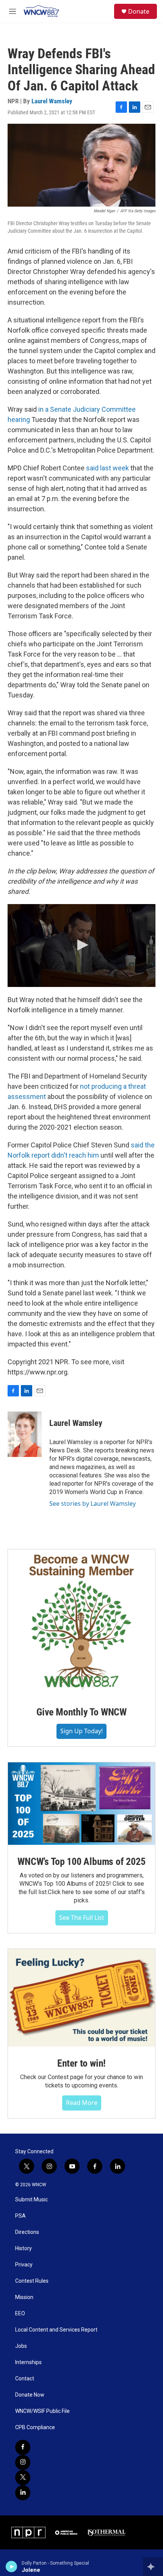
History (24, 2248)
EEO (20, 2314)
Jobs (21, 2346)
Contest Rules (32, 2281)
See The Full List (82, 1918)
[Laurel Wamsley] (25, 1434)
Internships (28, 2362)
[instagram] (23, 2462)
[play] (12, 2567)
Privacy (24, 2265)
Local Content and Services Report (56, 2330)
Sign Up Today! (81, 1731)
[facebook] (23, 2447)
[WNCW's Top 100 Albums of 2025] (81, 1804)
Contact (25, 2379)
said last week (107, 468)
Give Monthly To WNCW (81, 1712)
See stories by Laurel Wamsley (92, 1504)
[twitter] (23, 2478)
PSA (20, 2216)
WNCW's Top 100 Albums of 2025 (81, 1862)
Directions (27, 2232)
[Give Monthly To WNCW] (81, 1622)
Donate (139, 11)
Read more (82, 2103)
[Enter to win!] (81, 1998)
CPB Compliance (35, 2427)
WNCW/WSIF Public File (42, 2411)
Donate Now (30, 2395)
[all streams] (153, 2567)
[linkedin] (23, 2493)
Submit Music (31, 2200)
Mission (24, 2297)
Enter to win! (81, 2063)
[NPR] (28, 2532)
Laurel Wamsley (52, 101)
